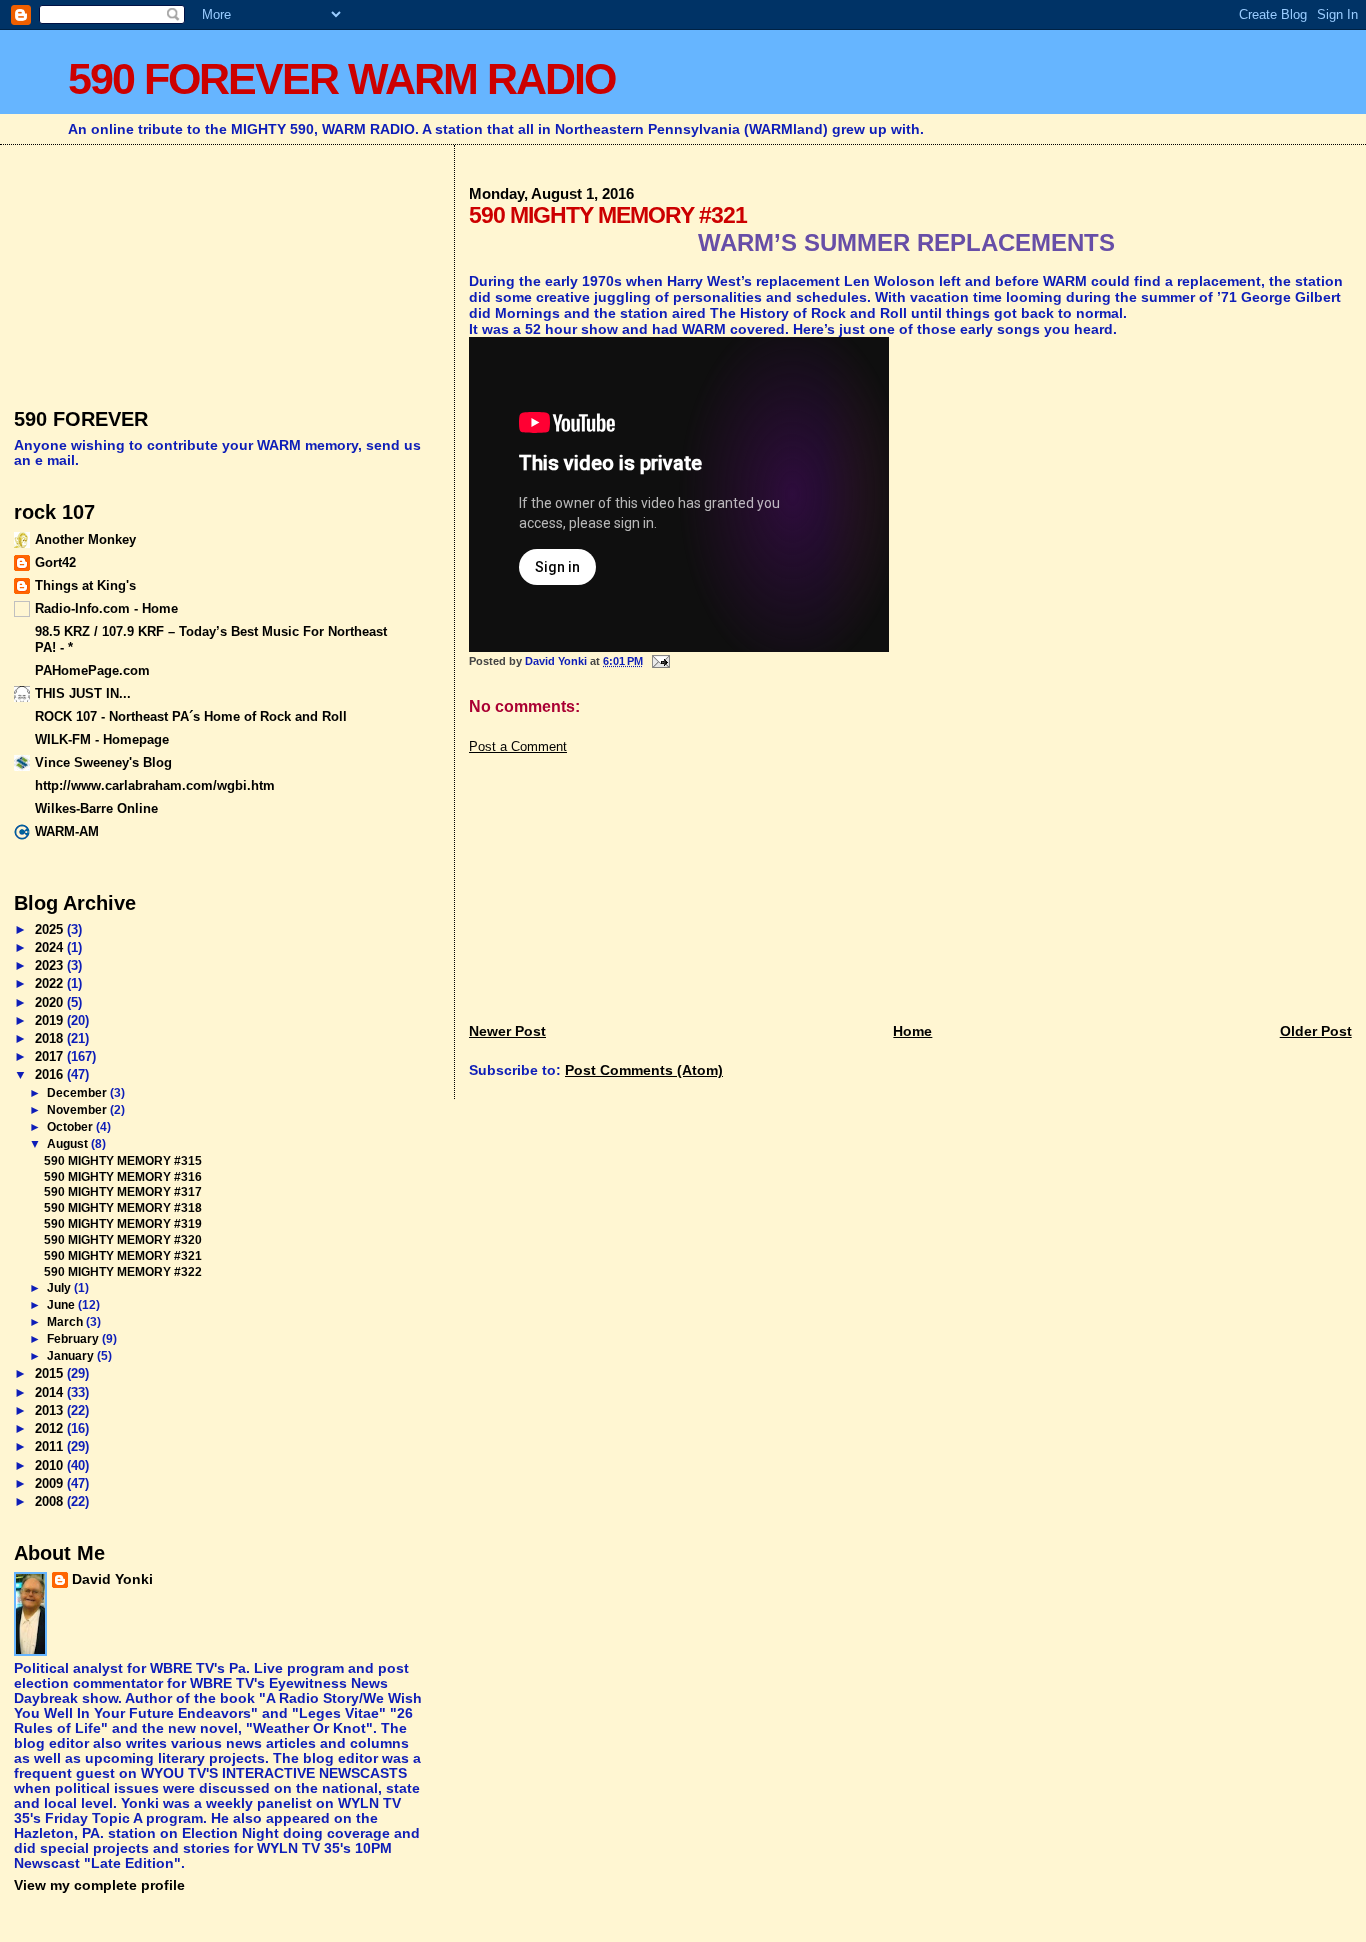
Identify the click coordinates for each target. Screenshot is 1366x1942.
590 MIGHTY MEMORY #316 (123, 1176)
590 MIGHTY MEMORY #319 (123, 1223)
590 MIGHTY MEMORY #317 (123, 1191)
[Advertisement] (619, 880)
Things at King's (85, 585)
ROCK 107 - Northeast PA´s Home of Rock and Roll (191, 716)
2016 (51, 1074)
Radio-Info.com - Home (106, 608)
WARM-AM (67, 831)
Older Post (1316, 1031)
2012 (51, 1428)
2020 (51, 1002)
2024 (51, 947)
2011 (51, 1446)
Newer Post (507, 1031)
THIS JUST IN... (83, 693)
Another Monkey (85, 539)
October (71, 1127)
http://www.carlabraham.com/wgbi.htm (155, 785)
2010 (51, 1465)
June (62, 1305)
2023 (51, 965)
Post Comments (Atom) (644, 1070)
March (66, 1322)
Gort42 (55, 562)
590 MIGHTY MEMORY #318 (123, 1207)
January (72, 1356)
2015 (51, 1373)
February (74, 1339)
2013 (51, 1410)
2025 (51, 929)
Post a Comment (518, 747)
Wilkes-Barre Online (96, 808)
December (78, 1093)
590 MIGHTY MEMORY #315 (123, 1160)
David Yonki (112, 1579)
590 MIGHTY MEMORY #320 (123, 1239)
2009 (51, 1483)
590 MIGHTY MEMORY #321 (123, 1255)
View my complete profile (99, 1885)
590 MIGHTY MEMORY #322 (123, 1271)
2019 (51, 1020)
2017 (51, 1056)
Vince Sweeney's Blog (103, 762)
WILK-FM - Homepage (102, 739)
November (78, 1110)
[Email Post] (659, 661)
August (69, 1144)
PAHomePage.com (92, 670)
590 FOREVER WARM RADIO (341, 79)
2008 (51, 1501)
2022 (51, 983)
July (60, 1288)
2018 (51, 1038)
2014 (51, 1392)
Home (912, 1031)
